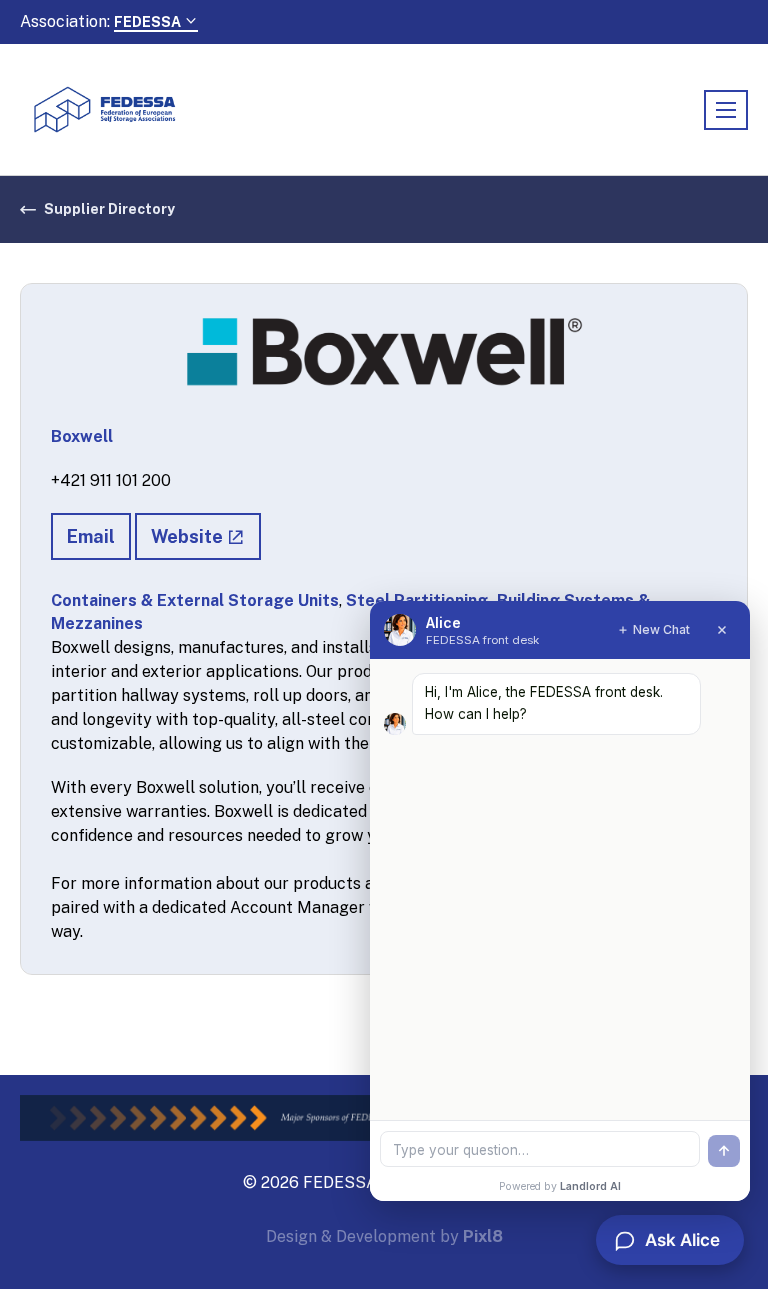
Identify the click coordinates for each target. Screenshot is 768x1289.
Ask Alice (682, 1240)
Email (91, 536)
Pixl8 (483, 1236)
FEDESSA (149, 22)
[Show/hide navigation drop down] (726, 110)
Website (187, 536)
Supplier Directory (109, 209)
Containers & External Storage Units (195, 600)
